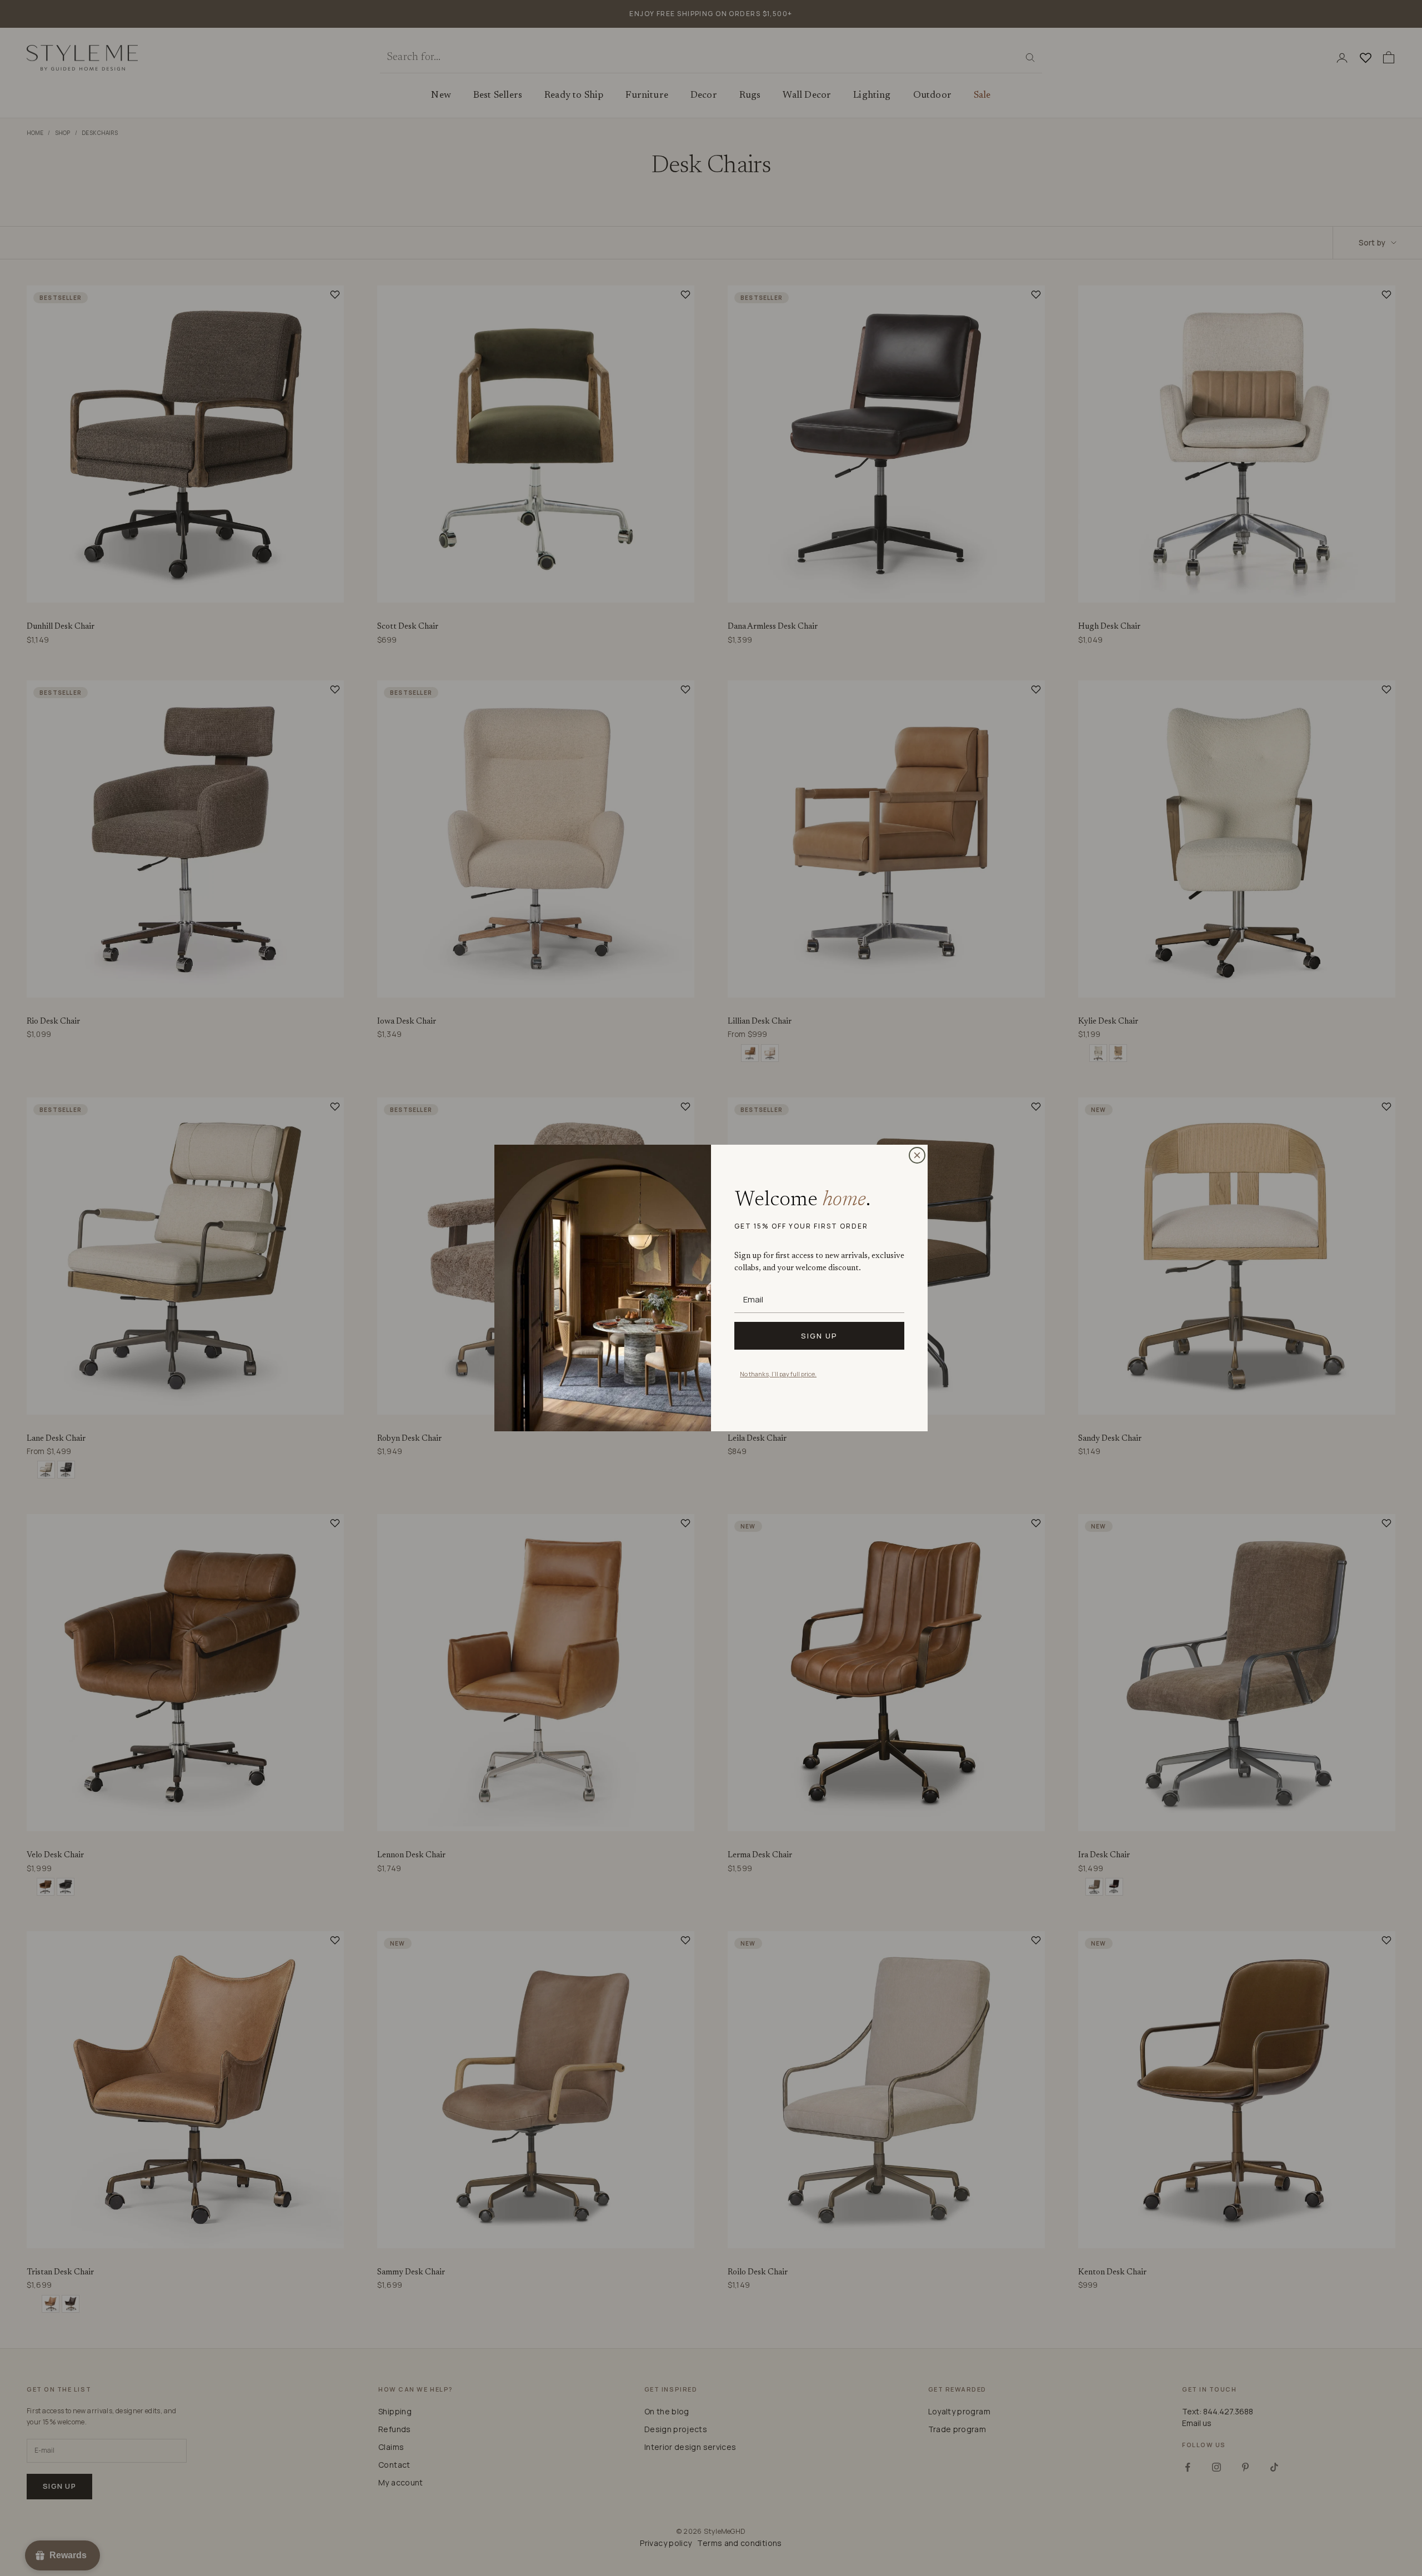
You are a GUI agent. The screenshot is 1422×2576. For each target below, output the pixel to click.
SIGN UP (819, 1336)
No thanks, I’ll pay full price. (778, 1374)
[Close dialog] (917, 1155)
